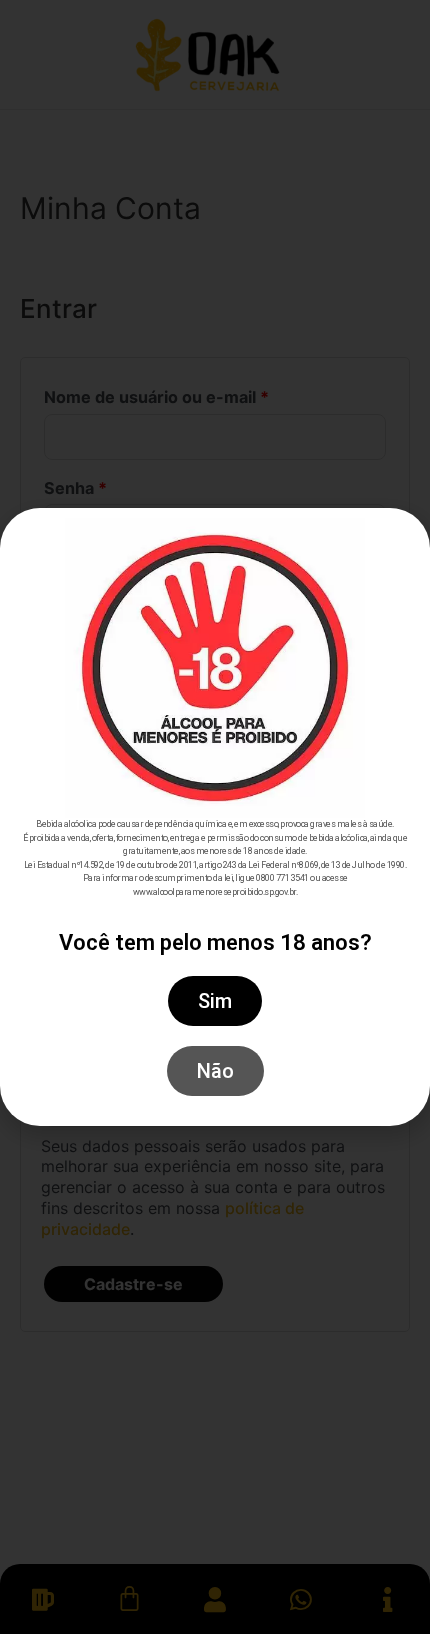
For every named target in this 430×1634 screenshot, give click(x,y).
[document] (215, 817)
